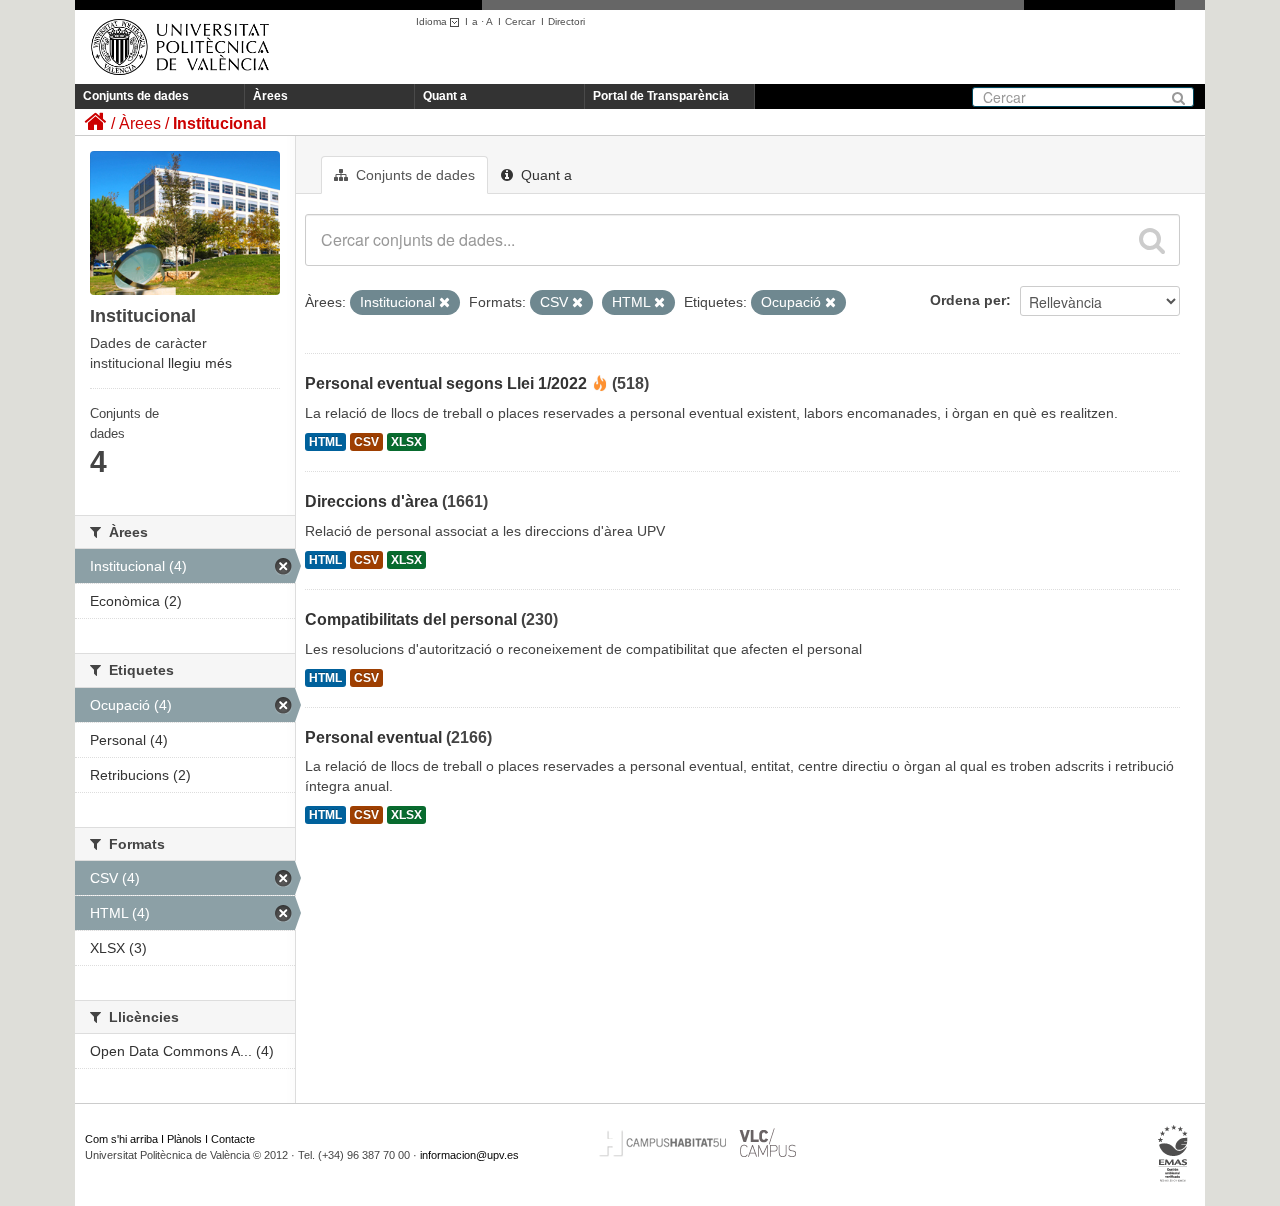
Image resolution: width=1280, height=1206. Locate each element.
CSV (366, 442)
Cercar (520, 21)
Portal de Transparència (661, 96)
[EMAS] (1173, 1154)
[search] (1152, 240)
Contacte (233, 1139)
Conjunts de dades (136, 96)
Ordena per (968, 300)
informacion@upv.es (469, 1155)
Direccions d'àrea (371, 501)
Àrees (270, 96)
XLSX (406, 442)
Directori (566, 21)
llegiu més (200, 363)
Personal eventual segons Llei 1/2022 (446, 383)
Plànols (184, 1139)
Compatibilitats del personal (411, 619)
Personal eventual (373, 737)
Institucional (219, 123)
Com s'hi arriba (121, 1139)
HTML (325, 442)
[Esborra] (444, 303)
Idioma (433, 21)
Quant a (445, 96)
